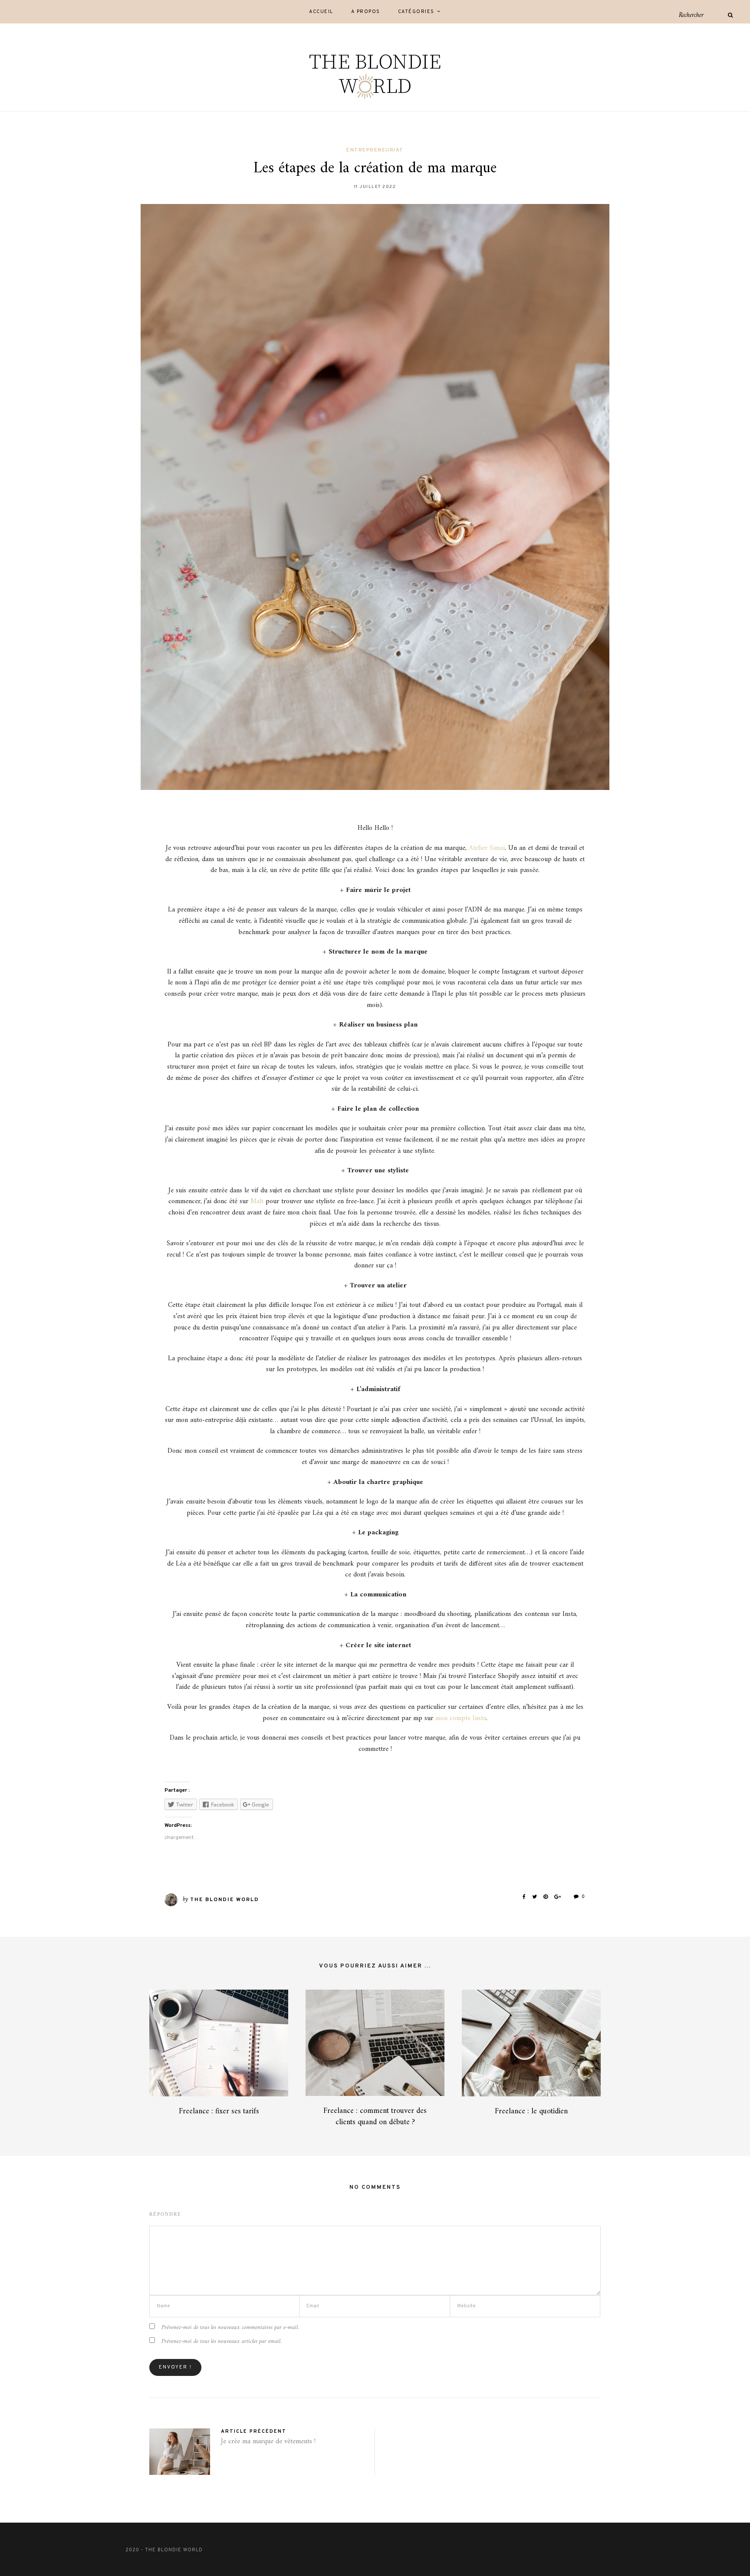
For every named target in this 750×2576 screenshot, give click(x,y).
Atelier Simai (487, 848)
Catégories (416, 12)
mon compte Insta (461, 1718)
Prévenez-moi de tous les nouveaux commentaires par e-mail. (230, 2328)
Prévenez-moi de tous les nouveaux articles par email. (222, 2341)
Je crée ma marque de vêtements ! (268, 2441)
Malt (257, 1201)
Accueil (321, 12)
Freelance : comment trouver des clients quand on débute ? (375, 2116)
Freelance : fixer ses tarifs (219, 2111)
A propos (366, 12)
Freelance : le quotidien (531, 2111)
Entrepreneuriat (375, 150)
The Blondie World (225, 1900)
